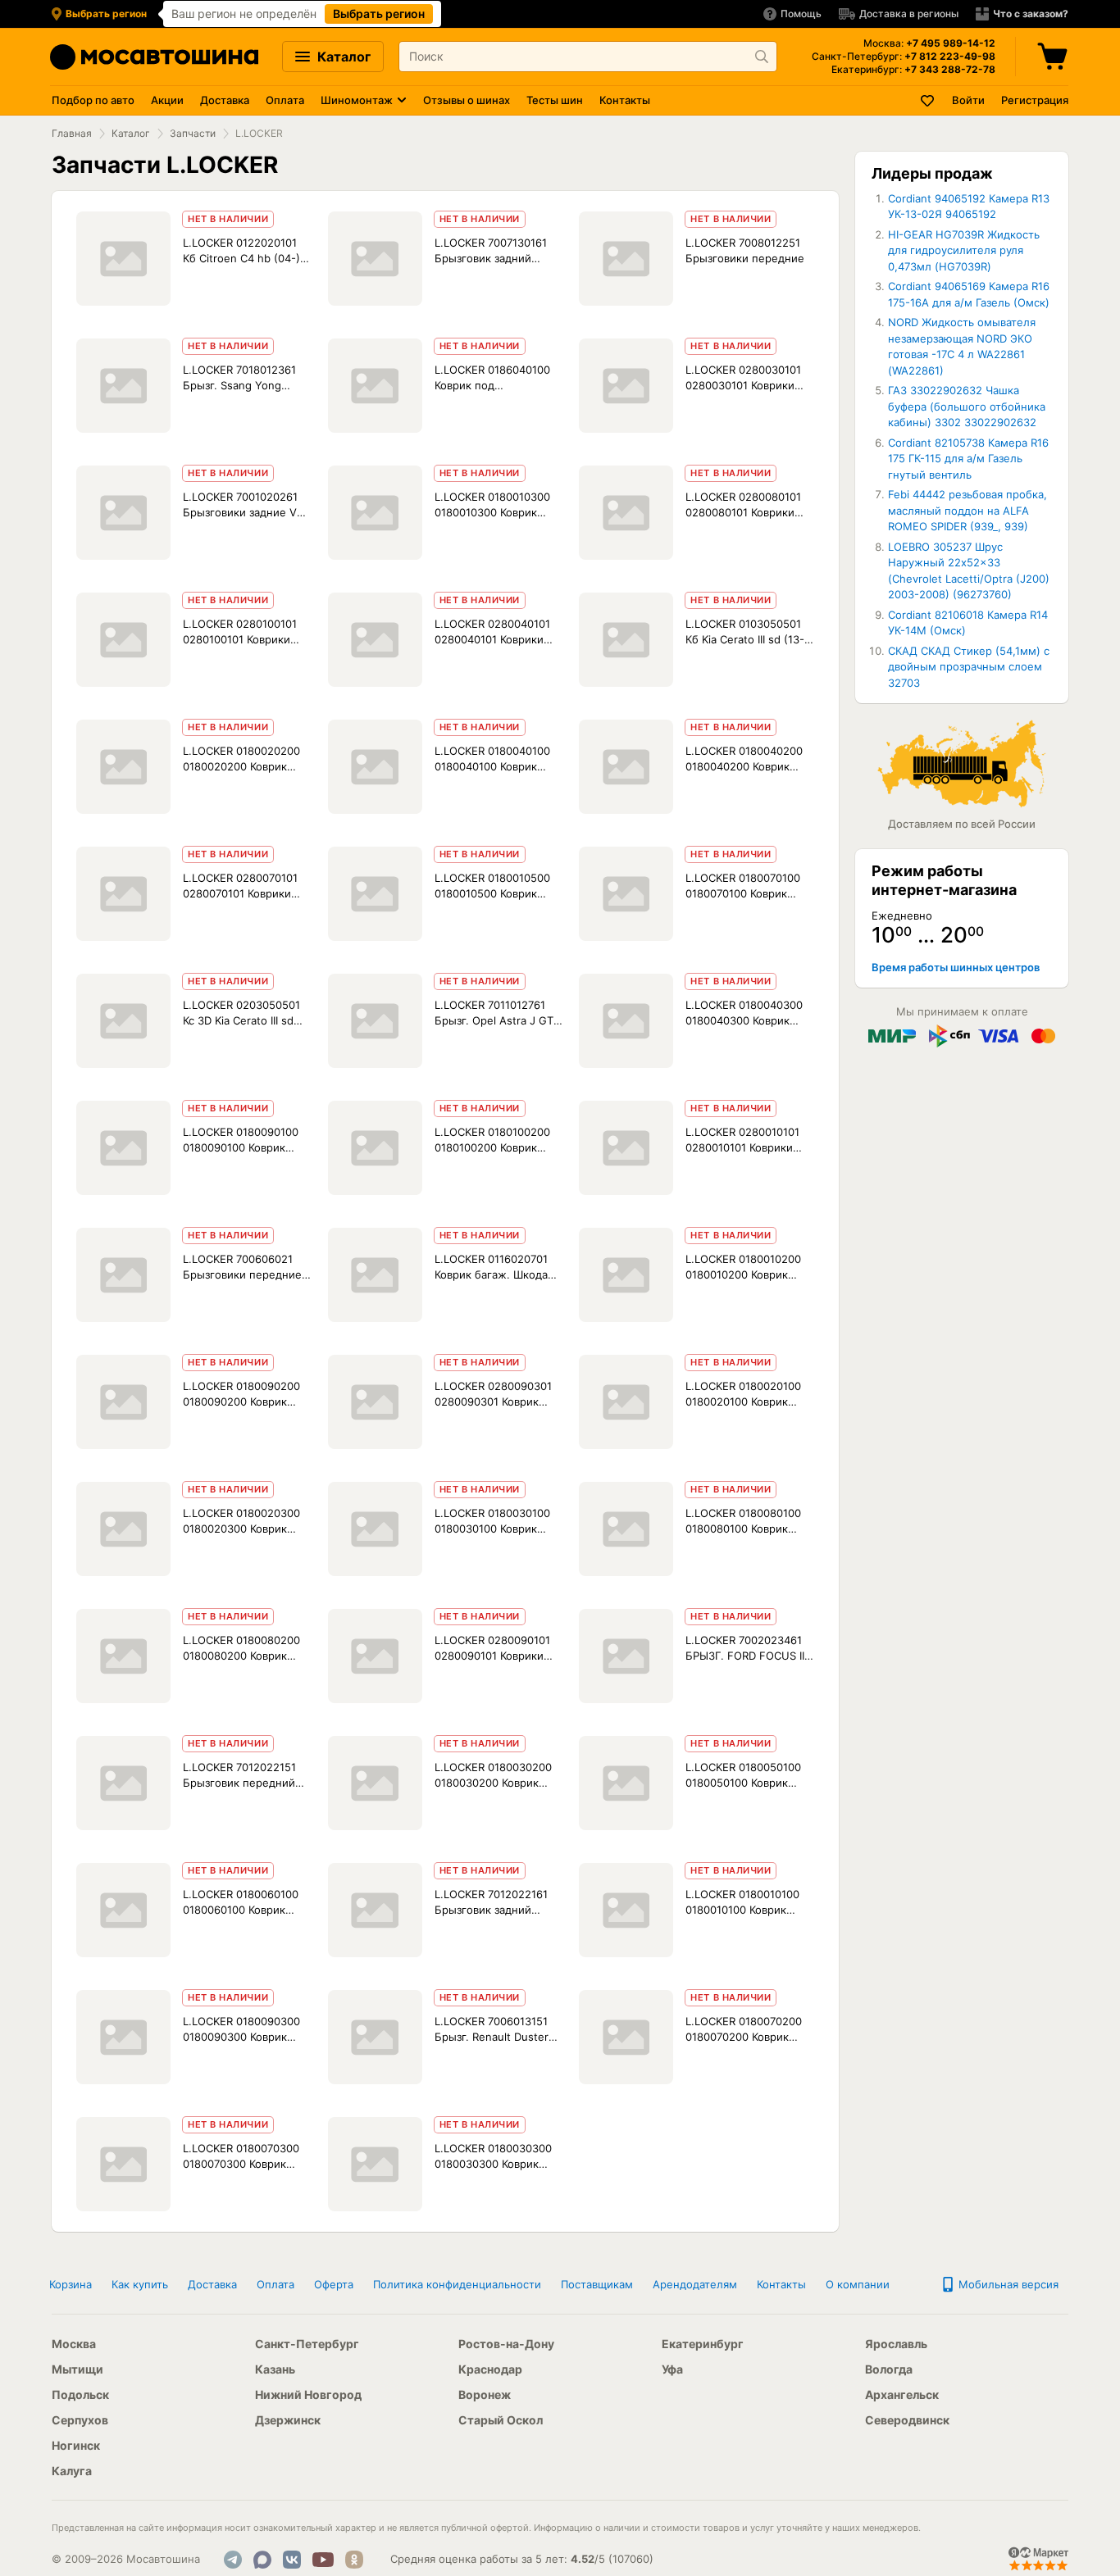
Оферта (334, 2284)
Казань (275, 2369)
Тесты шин (555, 100)
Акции (167, 100)
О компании (858, 2284)
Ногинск (76, 2445)
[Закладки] (928, 100)
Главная (72, 133)
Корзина (71, 2284)
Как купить (140, 2284)
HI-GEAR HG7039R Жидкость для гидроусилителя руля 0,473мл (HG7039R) (964, 250)
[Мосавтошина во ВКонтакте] (292, 2560)
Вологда (889, 2369)
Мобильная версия (1007, 2284)
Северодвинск (907, 2420)
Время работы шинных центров (956, 967)
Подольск (80, 2394)
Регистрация (1035, 100)
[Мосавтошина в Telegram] (233, 2560)
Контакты (625, 100)
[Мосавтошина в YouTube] (323, 2560)
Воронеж (485, 2394)
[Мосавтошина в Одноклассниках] (354, 2560)
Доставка (225, 100)
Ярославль (896, 2344)
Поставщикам (597, 2284)
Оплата (285, 100)
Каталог (342, 57)
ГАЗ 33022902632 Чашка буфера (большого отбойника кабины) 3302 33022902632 (967, 406)
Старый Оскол (501, 2420)
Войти (968, 100)
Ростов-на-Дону (506, 2344)
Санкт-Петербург (307, 2344)
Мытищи (77, 2369)
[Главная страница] (154, 57)
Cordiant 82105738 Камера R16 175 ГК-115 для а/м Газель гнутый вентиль (968, 459)
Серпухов (80, 2420)
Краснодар (490, 2369)
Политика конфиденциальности (457, 2284)
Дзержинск (288, 2420)
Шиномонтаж (357, 100)
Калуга (72, 2471)
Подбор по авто (93, 100)
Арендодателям (695, 2284)
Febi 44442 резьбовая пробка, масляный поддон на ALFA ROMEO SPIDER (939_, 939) (967, 510)
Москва (74, 2344)
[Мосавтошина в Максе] (262, 2560)
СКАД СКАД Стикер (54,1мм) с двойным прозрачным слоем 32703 (969, 667)
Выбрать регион (379, 14)
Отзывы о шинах (467, 100)
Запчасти (193, 133)
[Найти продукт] (762, 57)
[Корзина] (1054, 57)
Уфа (672, 2369)
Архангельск (902, 2394)
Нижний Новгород (308, 2394)
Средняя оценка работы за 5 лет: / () (522, 2559)
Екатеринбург (703, 2344)
